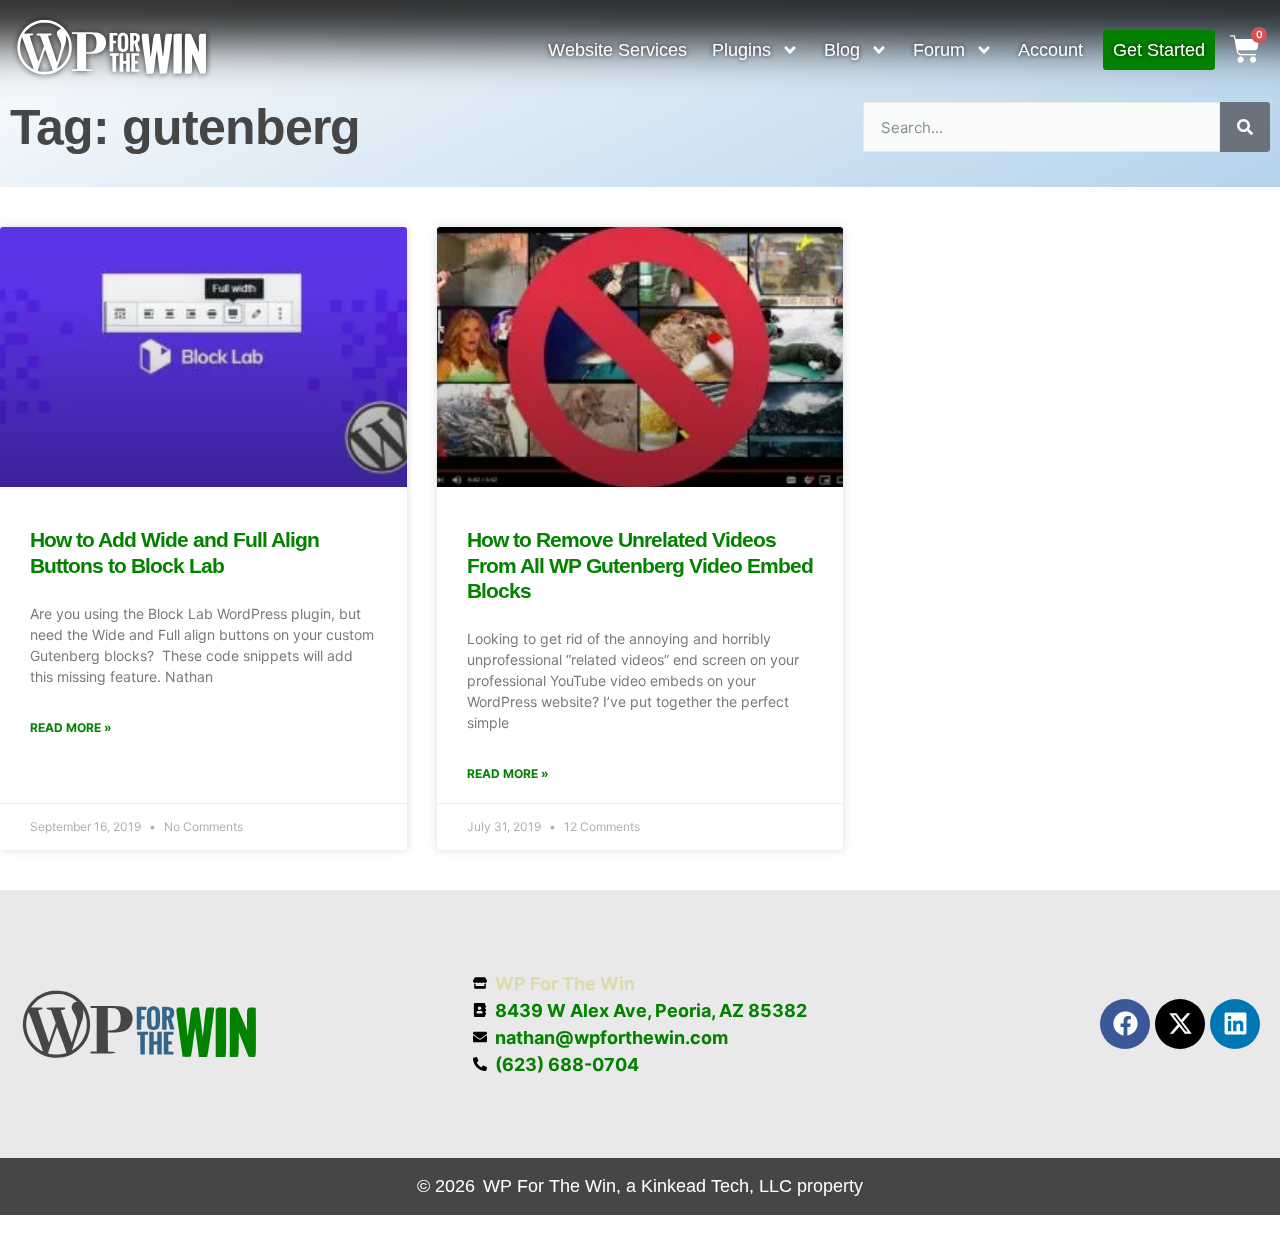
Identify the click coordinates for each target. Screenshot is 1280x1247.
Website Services (617, 50)
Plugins (741, 50)
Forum (939, 50)
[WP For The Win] (112, 70)
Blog (842, 50)
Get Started (1159, 50)
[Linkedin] (1235, 1024)
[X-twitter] (1180, 1024)
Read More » (71, 727)
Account (1050, 50)
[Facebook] (1125, 1024)
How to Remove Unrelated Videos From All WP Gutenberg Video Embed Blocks (640, 564)
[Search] (1245, 127)
